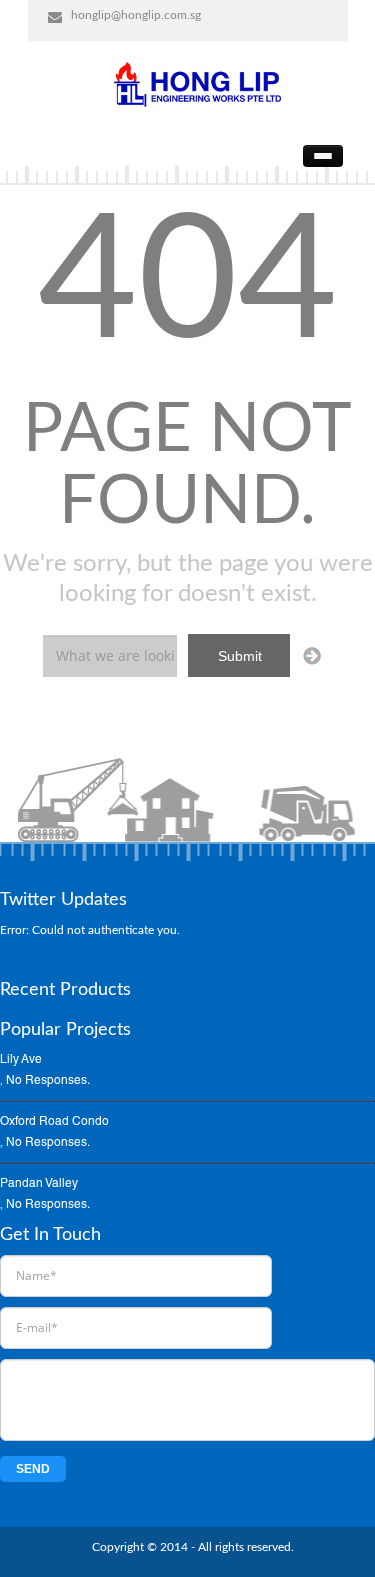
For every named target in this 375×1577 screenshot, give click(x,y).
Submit (240, 656)
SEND (33, 1469)
